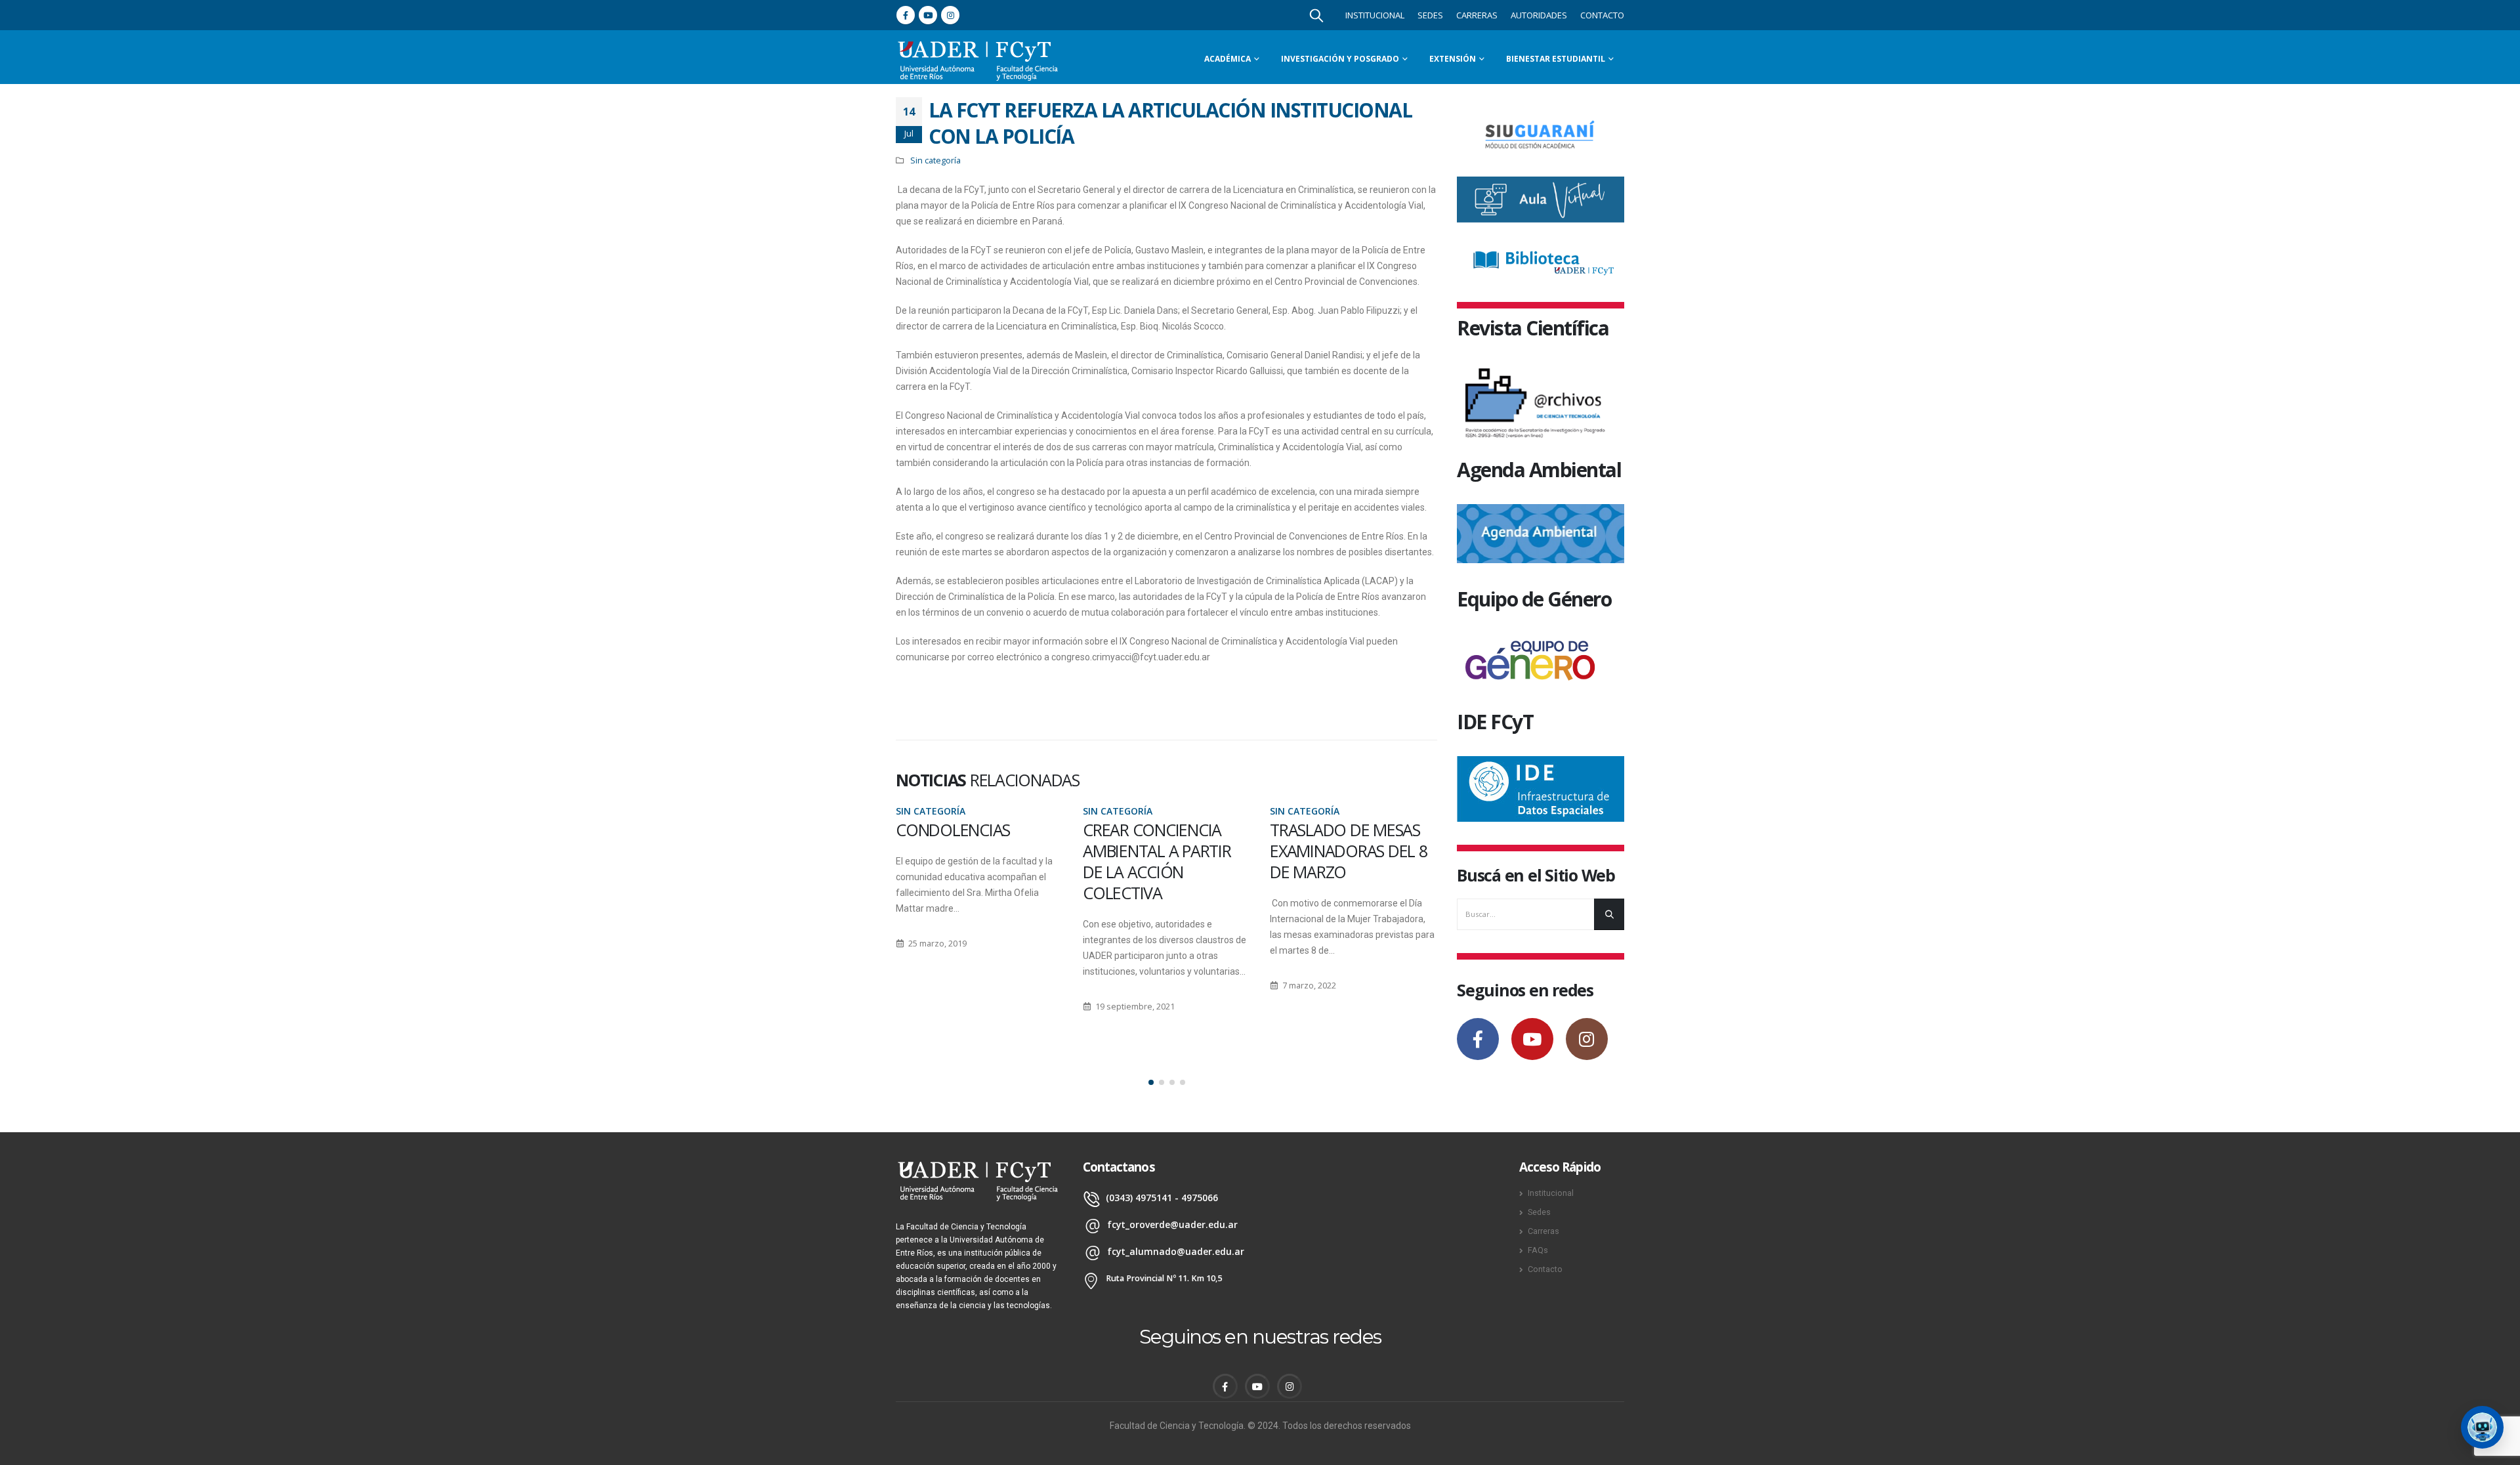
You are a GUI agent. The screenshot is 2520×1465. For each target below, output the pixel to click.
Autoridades (1539, 15)
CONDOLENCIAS (953, 830)
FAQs (1538, 1250)
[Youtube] (928, 15)
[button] (1151, 1082)
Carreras (1477, 15)
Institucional (1375, 15)
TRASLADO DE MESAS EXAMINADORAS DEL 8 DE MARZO (1349, 851)
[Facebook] (906, 15)
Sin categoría (935, 160)
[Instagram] (950, 15)
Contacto (1602, 15)
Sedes (1430, 15)
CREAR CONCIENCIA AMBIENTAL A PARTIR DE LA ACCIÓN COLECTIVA (1157, 861)
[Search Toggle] (1316, 15)
